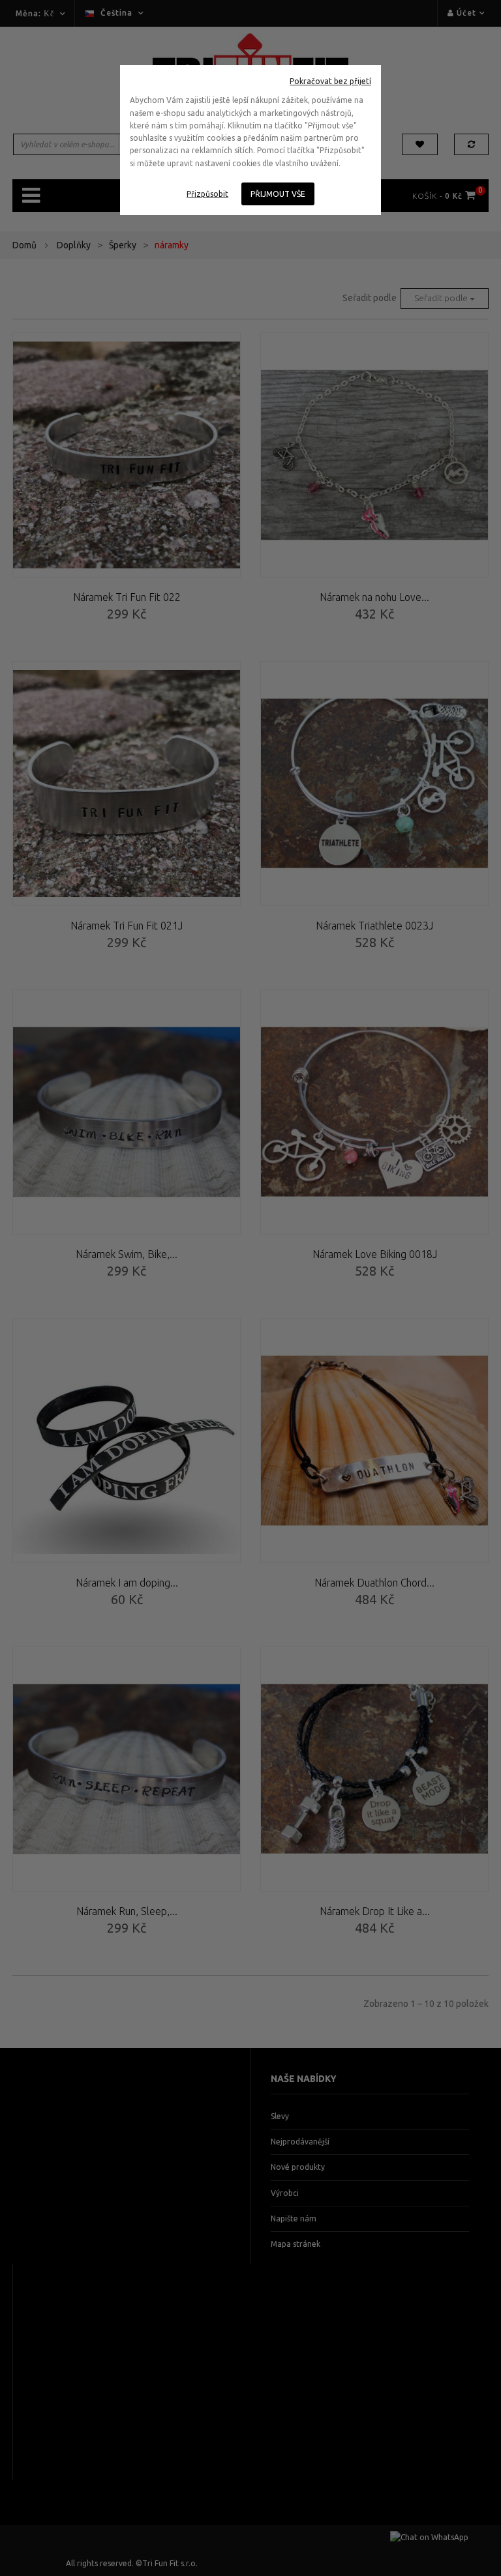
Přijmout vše (278, 194)
